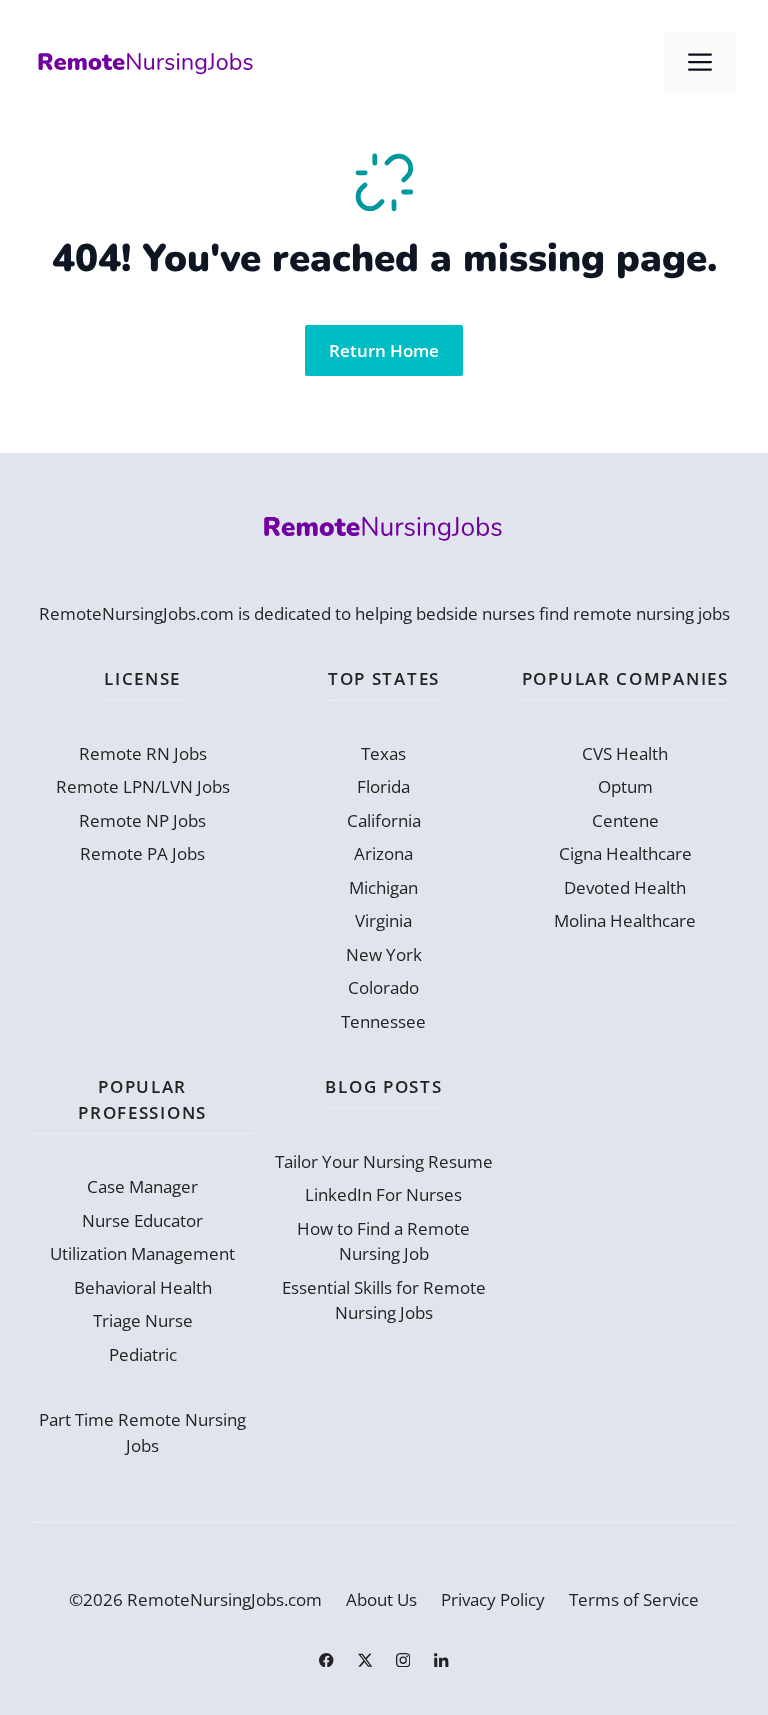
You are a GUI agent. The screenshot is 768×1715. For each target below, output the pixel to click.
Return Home (384, 350)
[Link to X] (365, 1660)
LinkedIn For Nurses (383, 1194)
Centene (625, 820)
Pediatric (143, 1354)
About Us (381, 1599)
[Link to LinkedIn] (441, 1660)
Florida (383, 786)
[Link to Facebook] (326, 1660)
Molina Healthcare (625, 920)
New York (384, 954)
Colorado (383, 987)
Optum (625, 786)
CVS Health (625, 753)
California (384, 820)
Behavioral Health (143, 1287)
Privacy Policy (493, 1599)
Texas (383, 753)
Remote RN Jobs (143, 753)
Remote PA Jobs (142, 853)
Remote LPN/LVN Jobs (143, 786)
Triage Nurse (143, 1320)
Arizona (383, 853)
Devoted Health (625, 887)
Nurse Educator (142, 1220)
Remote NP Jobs (142, 820)
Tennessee (383, 1021)
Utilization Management (142, 1253)
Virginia (383, 920)
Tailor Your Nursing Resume (384, 1161)
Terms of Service (634, 1599)
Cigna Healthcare (625, 853)
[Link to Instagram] (403, 1660)
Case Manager (142, 1186)
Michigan (383, 887)
